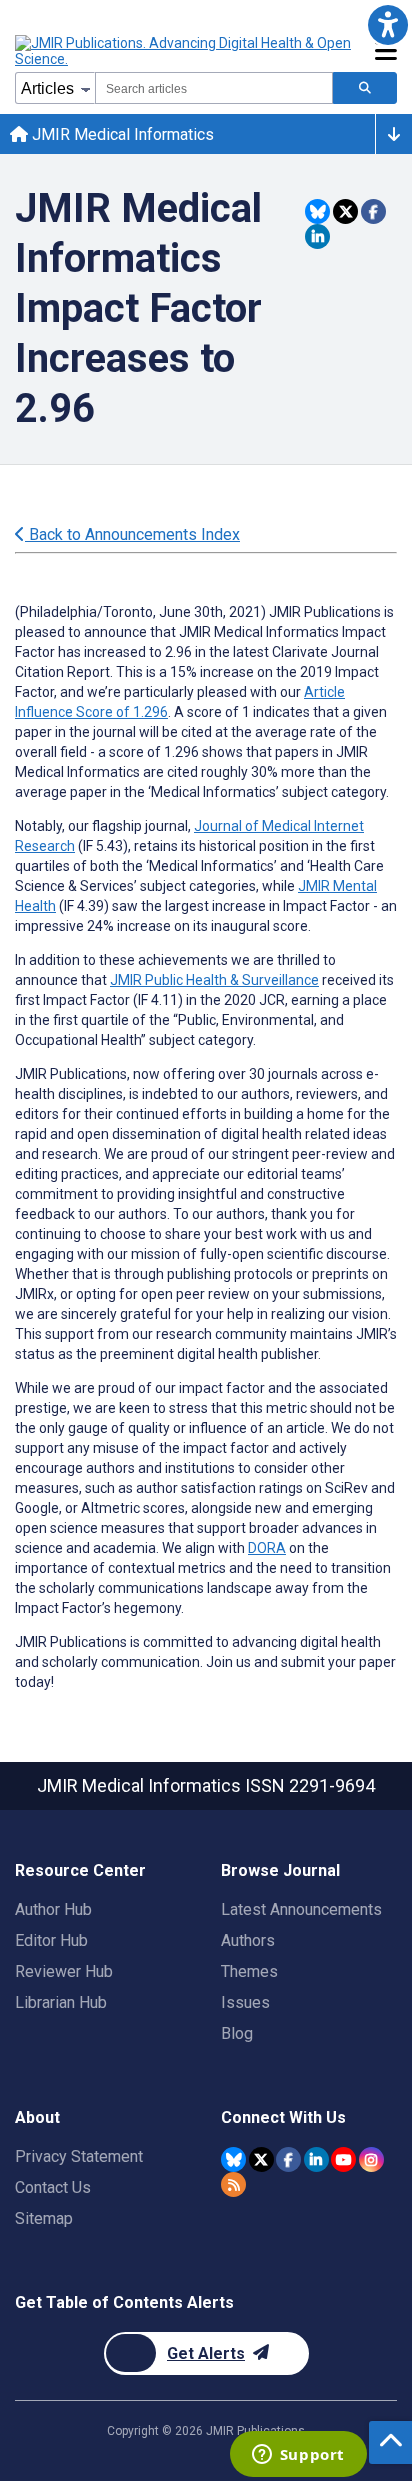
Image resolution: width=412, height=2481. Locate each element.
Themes (249, 1971)
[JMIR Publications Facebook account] (288, 2159)
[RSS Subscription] (233, 2184)
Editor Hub (51, 1940)
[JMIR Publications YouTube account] (343, 2159)
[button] (387, 24)
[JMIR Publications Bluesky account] (233, 2159)
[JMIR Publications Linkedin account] (316, 2159)
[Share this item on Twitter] (345, 211)
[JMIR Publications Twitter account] (261, 2159)
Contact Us (53, 2187)
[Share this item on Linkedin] (317, 236)
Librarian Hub (61, 2002)
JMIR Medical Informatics (121, 134)
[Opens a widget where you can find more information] (298, 2456)
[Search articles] (365, 88)
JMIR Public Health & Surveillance (214, 980)
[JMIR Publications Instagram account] (371, 2159)
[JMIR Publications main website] (185, 51)
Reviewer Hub (64, 1971)
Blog (237, 2033)
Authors (248, 1940)
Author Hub (53, 1909)
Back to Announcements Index (132, 534)
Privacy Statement (79, 2156)
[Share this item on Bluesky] (317, 211)
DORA (267, 1548)
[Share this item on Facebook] (373, 211)
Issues (245, 2002)
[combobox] (214, 88)
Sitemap (44, 2218)
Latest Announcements (301, 1909)
